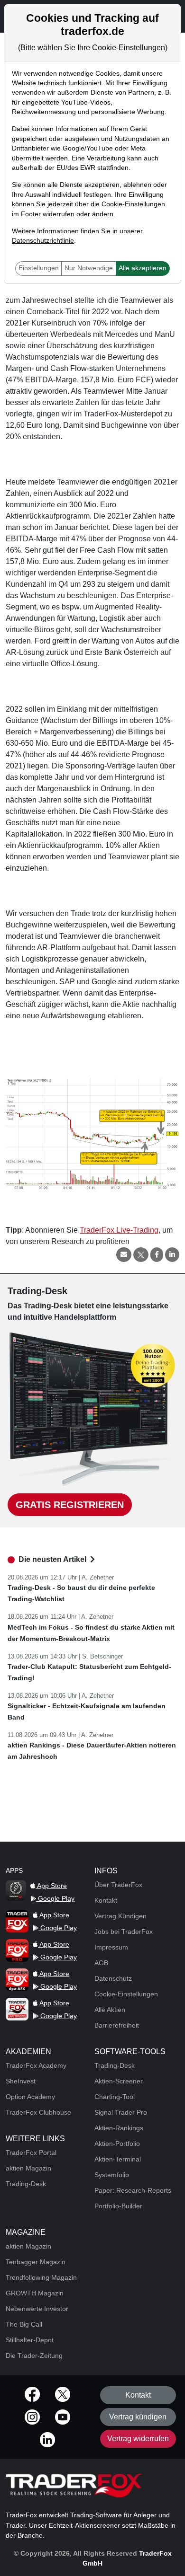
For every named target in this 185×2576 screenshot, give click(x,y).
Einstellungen (39, 268)
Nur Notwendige (89, 268)
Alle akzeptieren (143, 268)
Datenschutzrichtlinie (43, 241)
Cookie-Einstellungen (133, 204)
